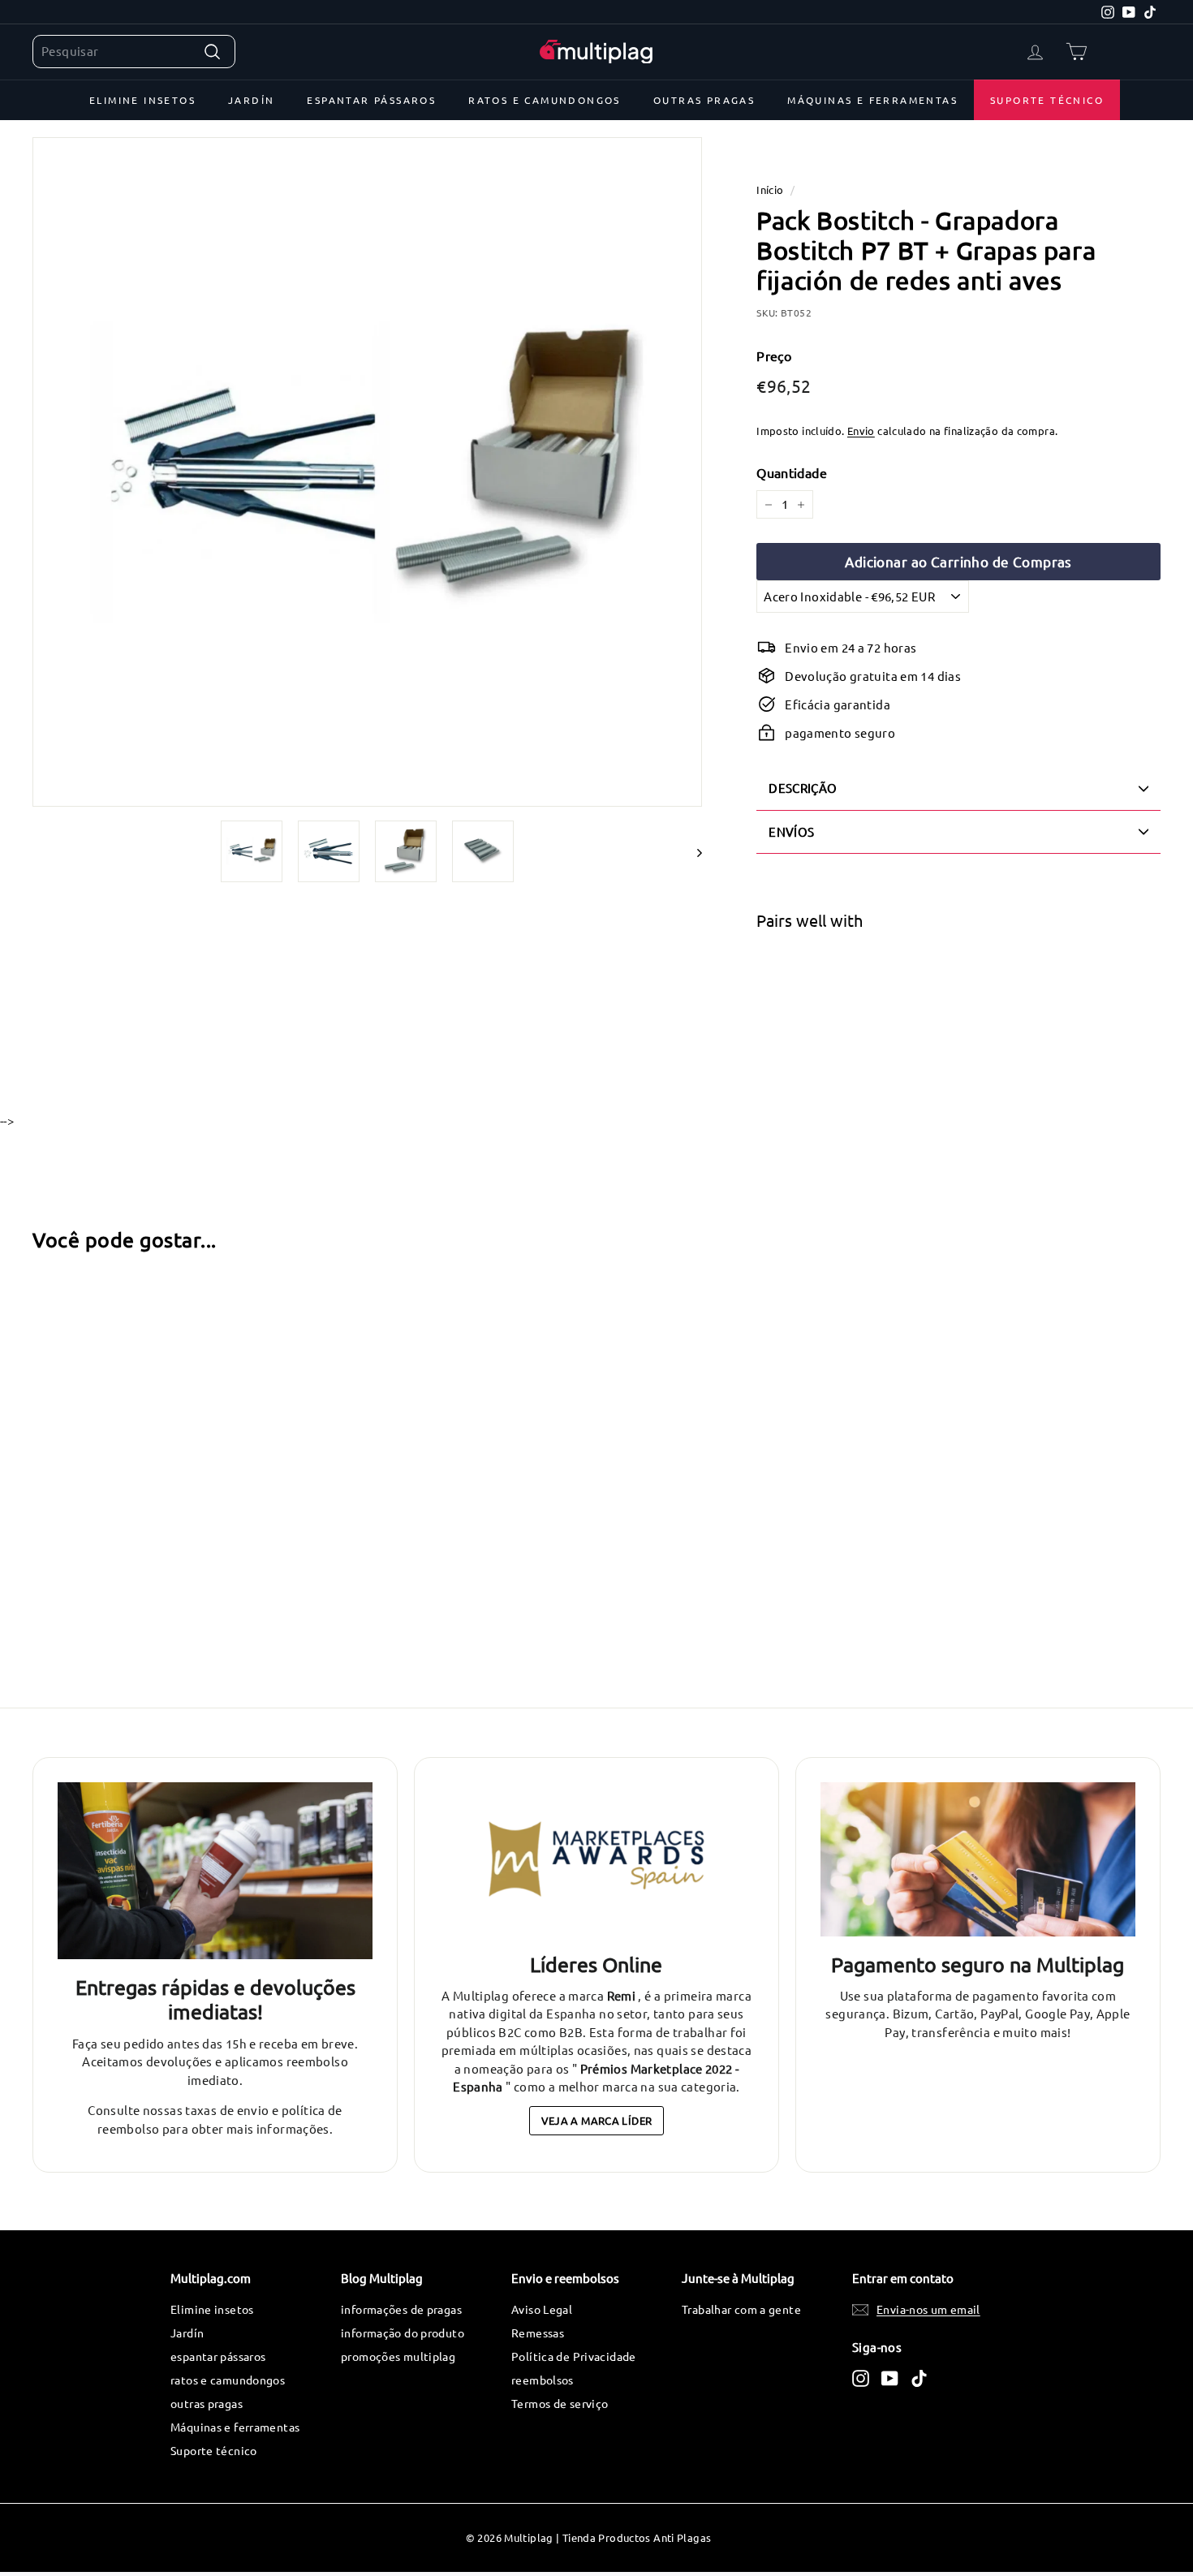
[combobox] (134, 52)
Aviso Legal (542, 2309)
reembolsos (543, 2380)
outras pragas (704, 100)
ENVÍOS (791, 831)
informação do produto (403, 2333)
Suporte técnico (1047, 100)
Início (770, 190)
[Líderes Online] (596, 1859)
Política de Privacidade (574, 2356)
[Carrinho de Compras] (1077, 52)
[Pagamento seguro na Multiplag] (978, 1859)
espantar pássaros (371, 100)
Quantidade (792, 472)
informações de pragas (401, 2309)
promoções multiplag (398, 2356)
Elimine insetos (142, 100)
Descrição (803, 788)
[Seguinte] (692, 851)
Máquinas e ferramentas (872, 100)
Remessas (538, 2333)
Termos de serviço (560, 2403)
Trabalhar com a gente (741, 2309)
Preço (774, 355)
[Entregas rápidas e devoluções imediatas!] (215, 1871)
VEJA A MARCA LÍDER (597, 2120)
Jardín (251, 100)
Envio (861, 431)
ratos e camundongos (545, 100)
